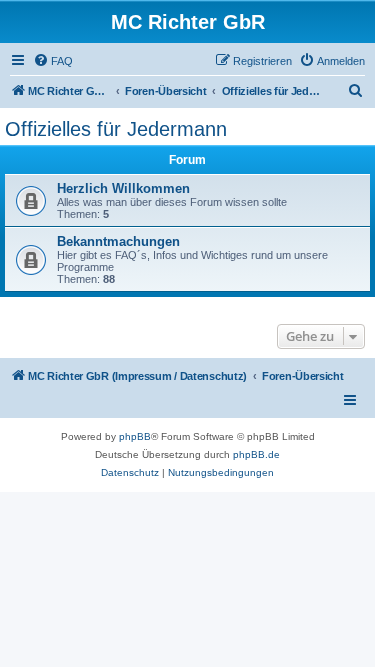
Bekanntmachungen (118, 241)
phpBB (135, 436)
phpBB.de (256, 454)
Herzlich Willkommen (123, 188)
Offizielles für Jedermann (116, 129)
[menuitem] (53, 61)
